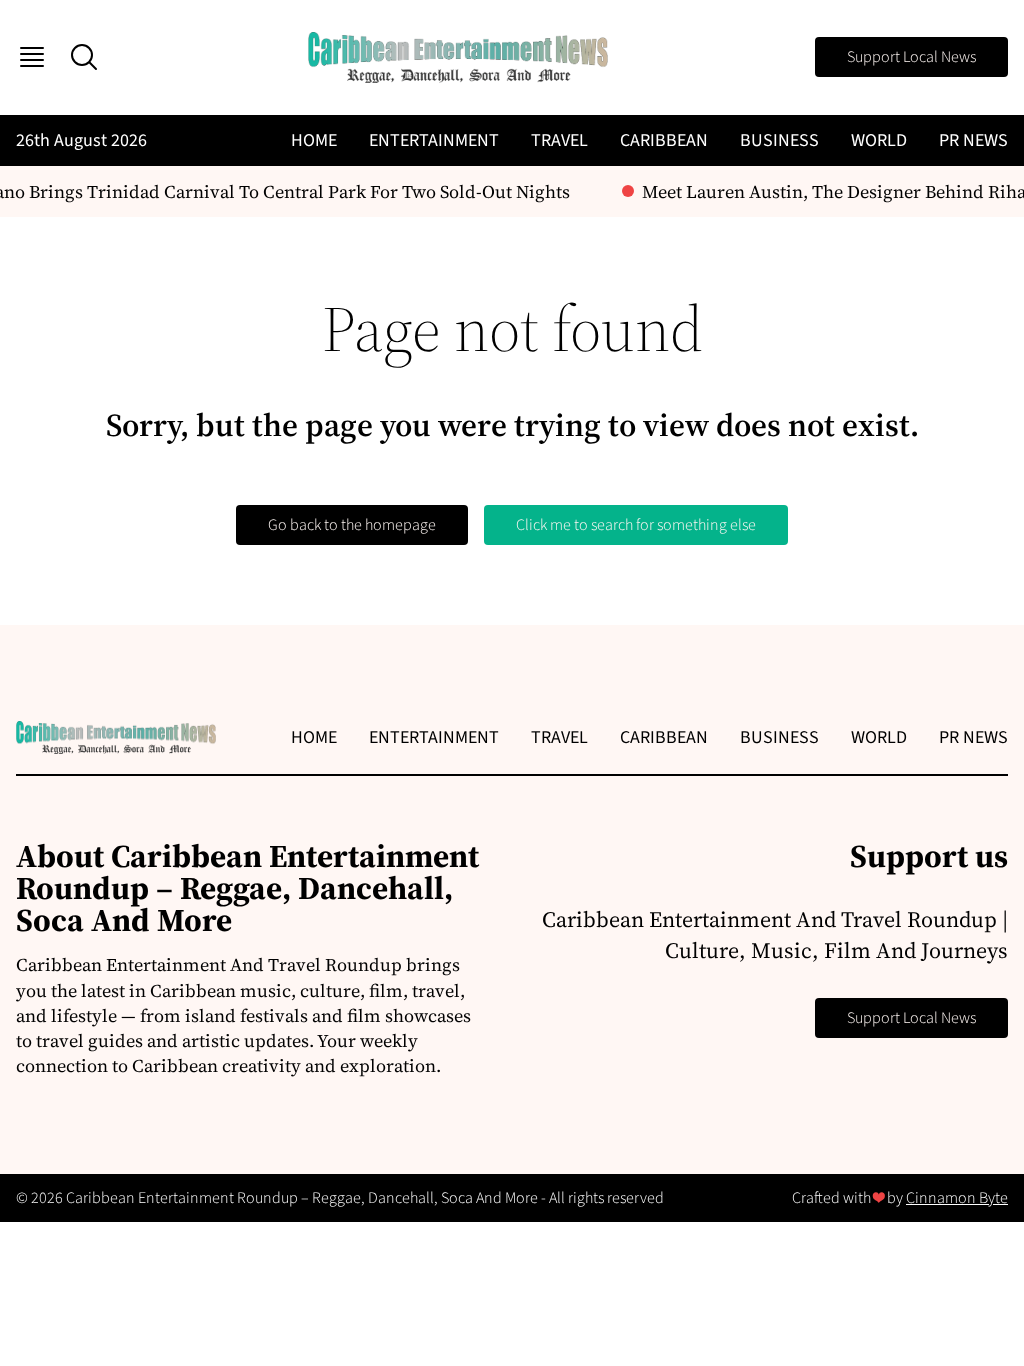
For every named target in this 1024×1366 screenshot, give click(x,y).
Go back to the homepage (352, 525)
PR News (973, 140)
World (879, 140)
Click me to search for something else (636, 525)
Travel (559, 140)
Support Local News (911, 57)
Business (779, 140)
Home (314, 140)
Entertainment (434, 140)
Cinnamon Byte (957, 1198)
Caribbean (664, 140)
